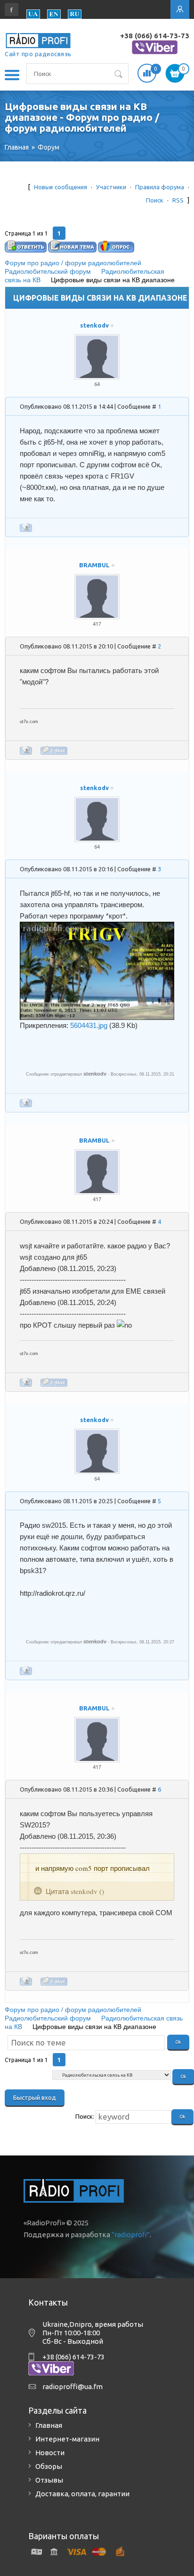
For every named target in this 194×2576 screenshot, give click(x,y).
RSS (178, 200)
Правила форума (160, 187)
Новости (50, 2453)
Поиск (155, 200)
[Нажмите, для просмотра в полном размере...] (97, 927)
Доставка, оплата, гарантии (82, 2494)
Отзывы (49, 2480)
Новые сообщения (61, 187)
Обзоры (49, 2466)
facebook (12, 9)
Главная (49, 2425)
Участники (111, 187)
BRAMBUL (94, 565)
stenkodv (94, 325)
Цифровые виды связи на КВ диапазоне (113, 280)
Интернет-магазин (67, 2439)
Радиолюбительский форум (48, 271)
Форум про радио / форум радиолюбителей (73, 263)
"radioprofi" (131, 2235)
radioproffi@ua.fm (73, 2387)
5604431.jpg (89, 1025)
